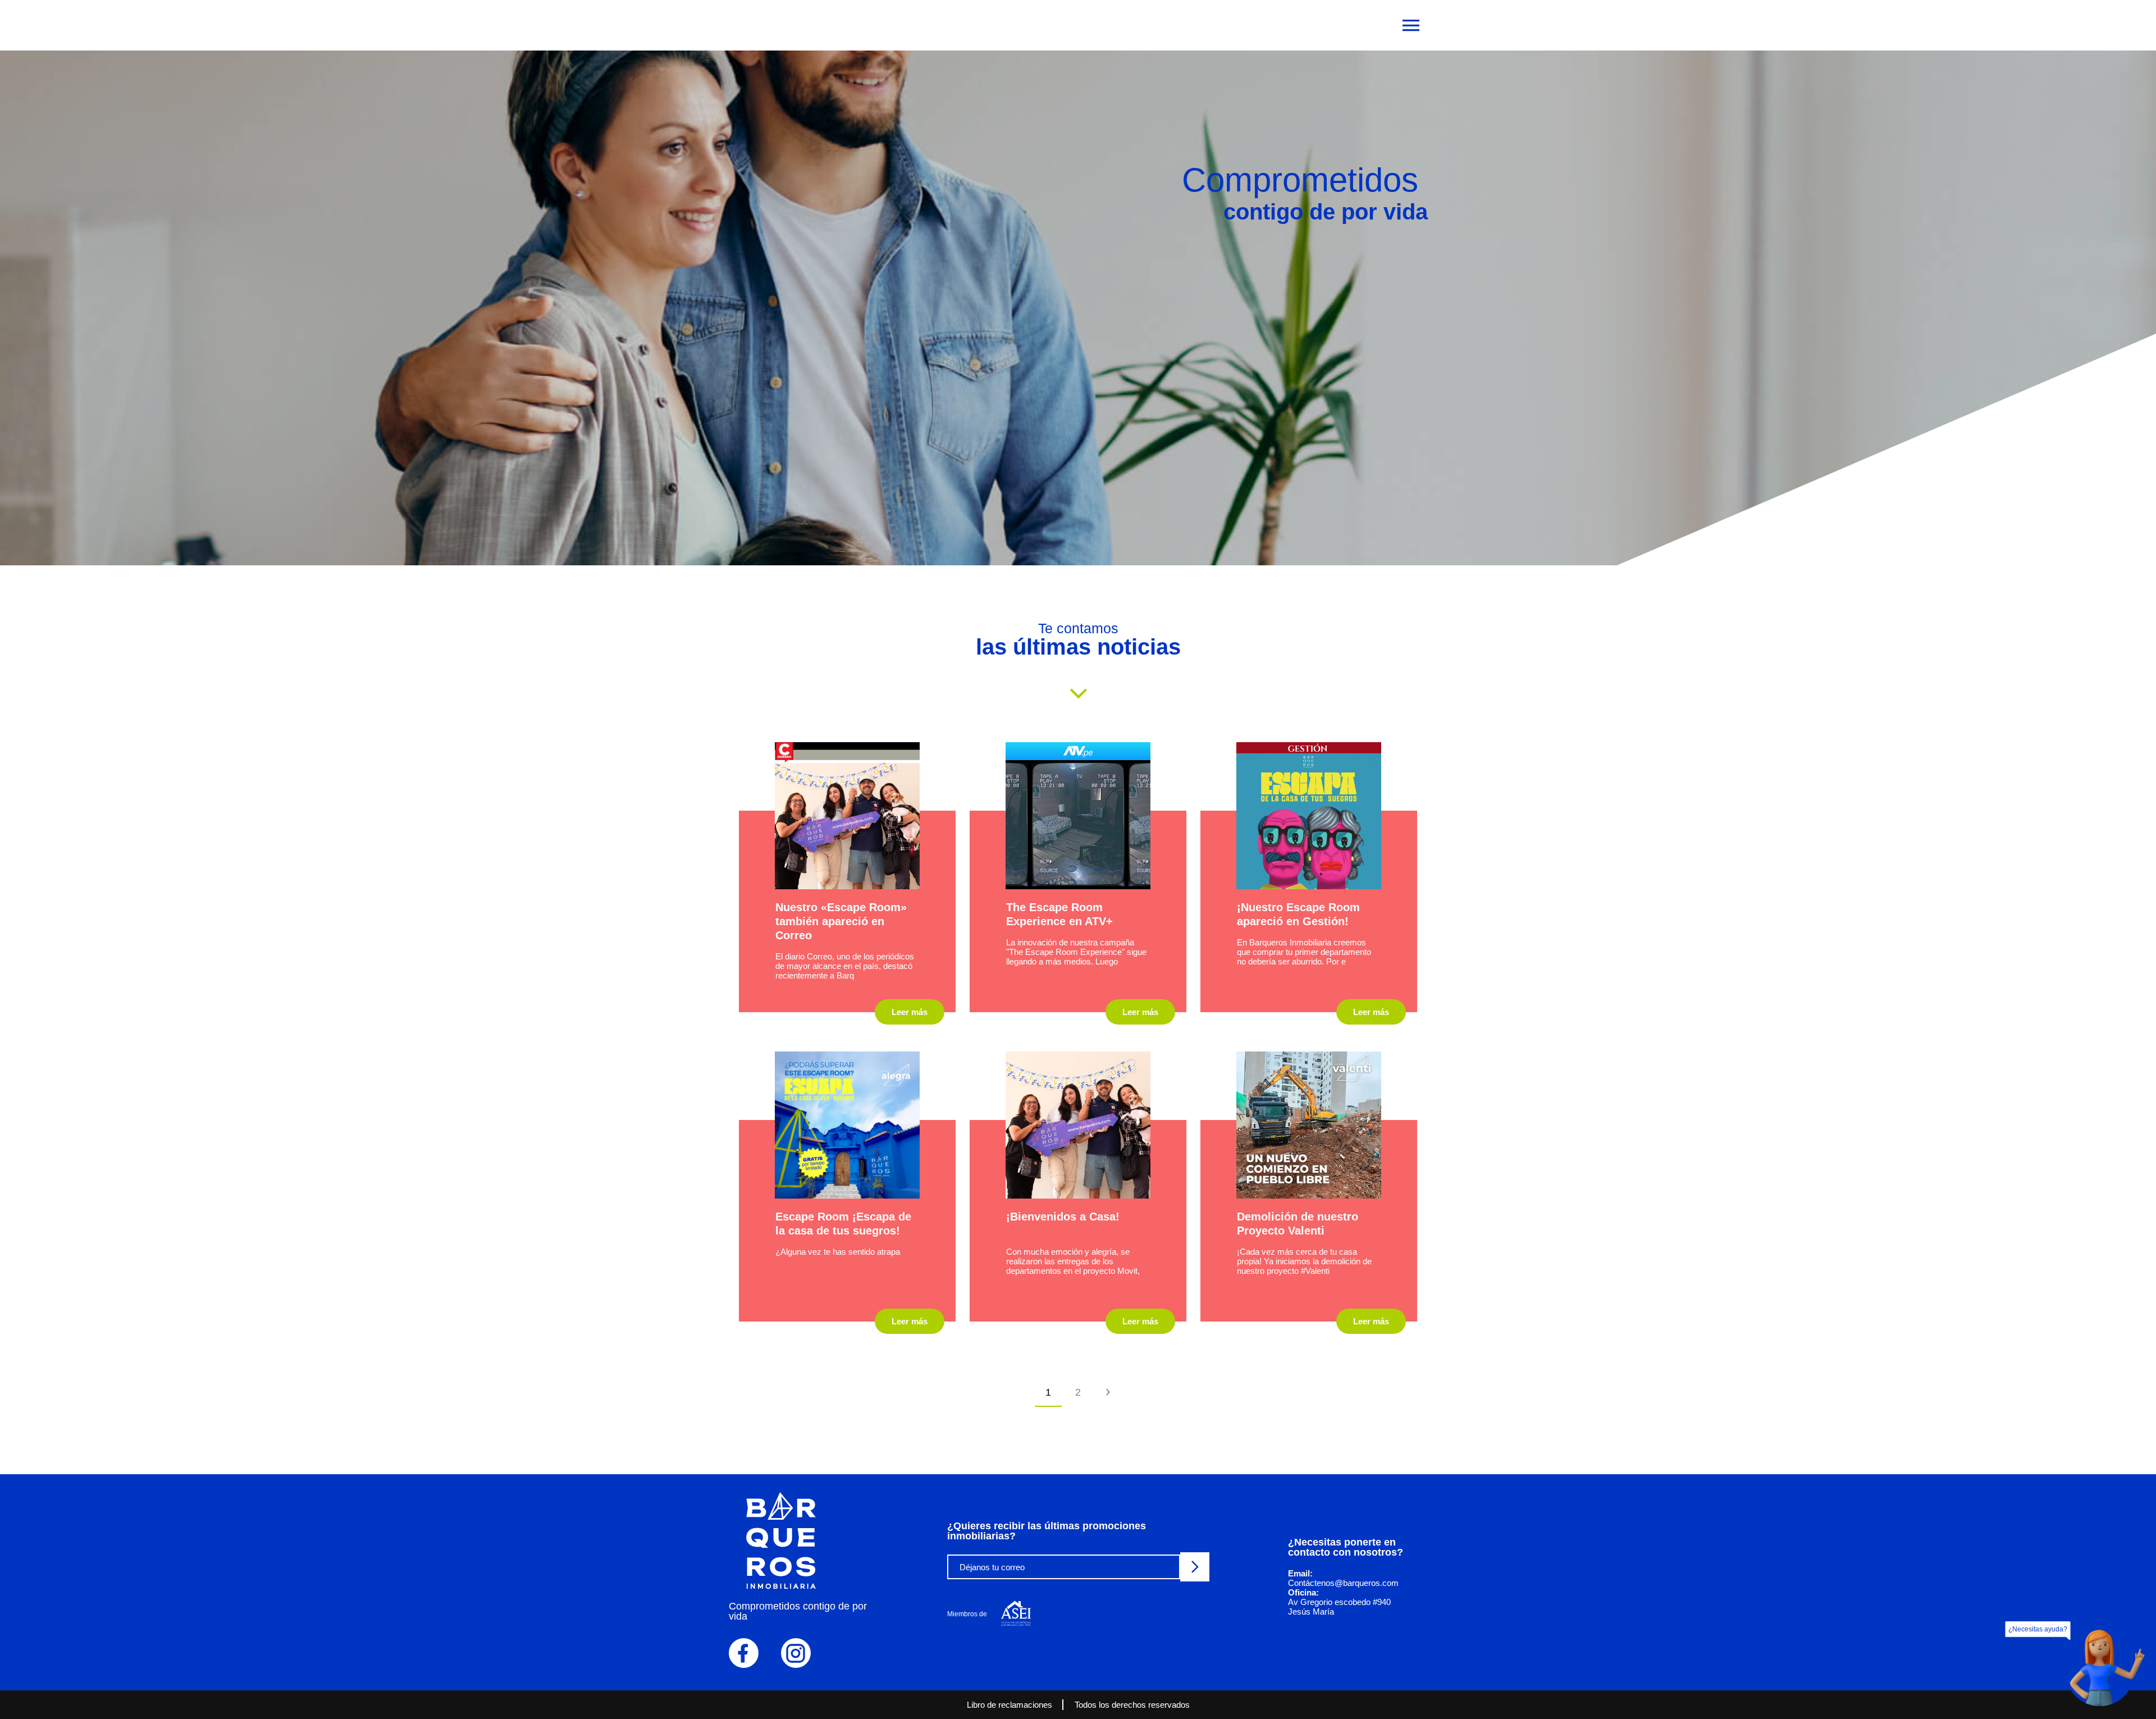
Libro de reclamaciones (1010, 1705)
